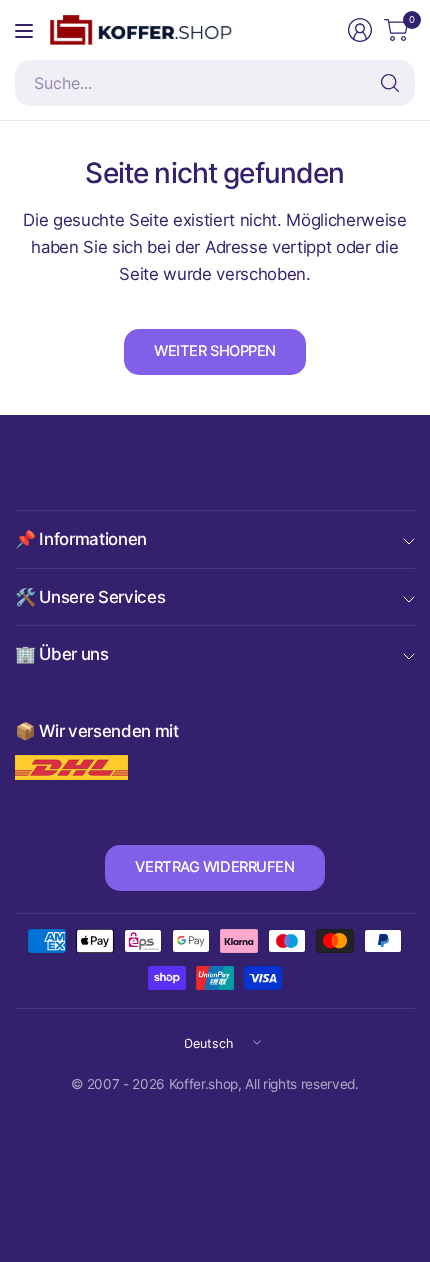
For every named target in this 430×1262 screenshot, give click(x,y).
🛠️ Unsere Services (90, 597)
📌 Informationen (81, 539)
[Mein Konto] (360, 30)
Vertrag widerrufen (214, 867)
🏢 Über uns (62, 654)
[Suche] (390, 83)
